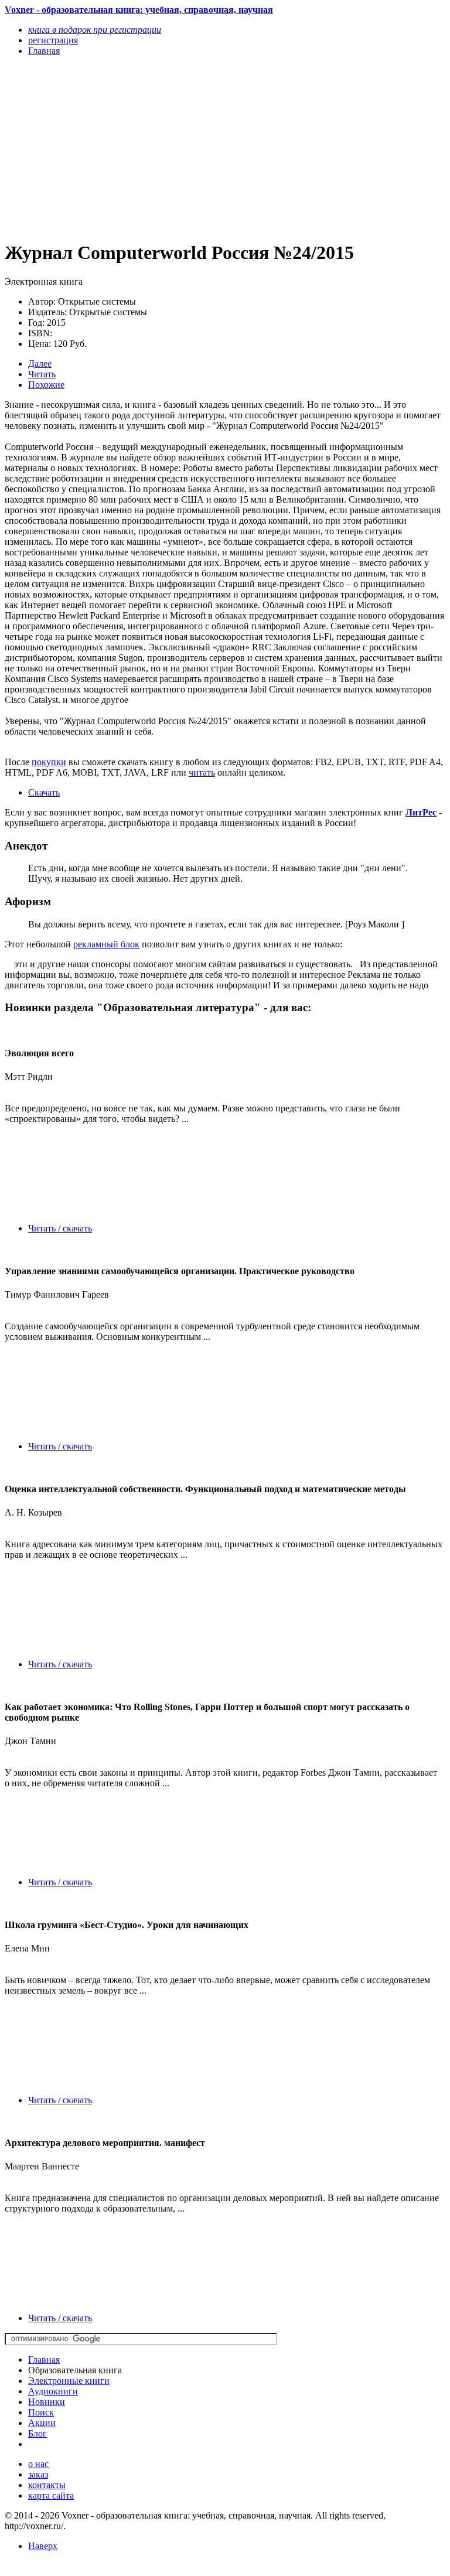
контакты (47, 2485)
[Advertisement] (159, 148)
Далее (40, 364)
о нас (38, 2464)
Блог (37, 2433)
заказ (38, 2474)
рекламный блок (106, 944)
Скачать (44, 792)
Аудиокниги (53, 2391)
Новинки (47, 2402)
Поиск (41, 2412)
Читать (42, 374)
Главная (44, 2360)
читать (202, 772)
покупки (49, 762)
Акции (42, 2423)
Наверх (43, 2546)
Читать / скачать (60, 1228)
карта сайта (51, 2495)
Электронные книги (69, 2381)
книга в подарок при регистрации (95, 30)
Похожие (46, 385)
